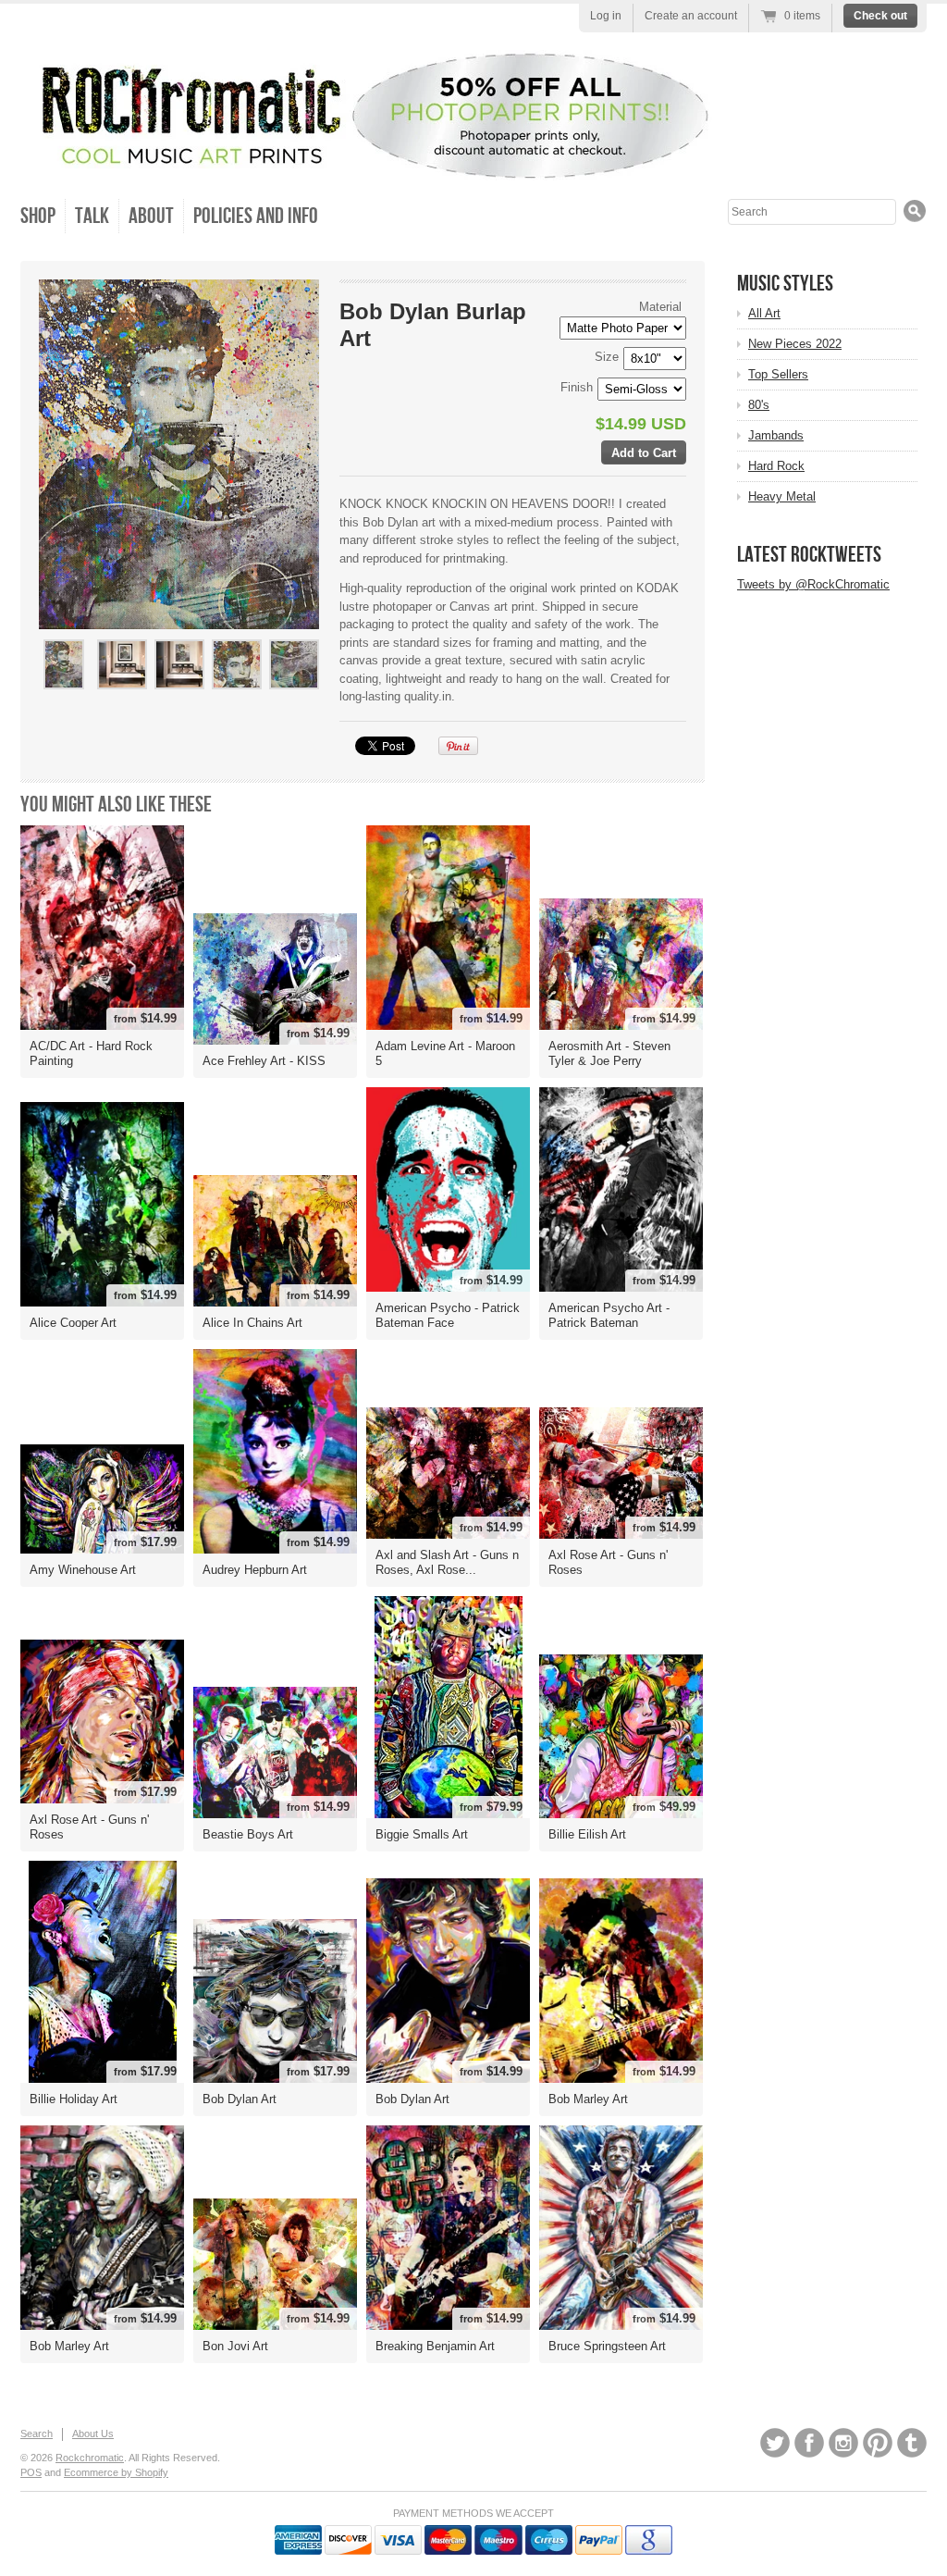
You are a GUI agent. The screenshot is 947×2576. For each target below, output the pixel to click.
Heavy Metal (782, 496)
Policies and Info (256, 216)
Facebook (809, 2443)
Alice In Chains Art (252, 1323)
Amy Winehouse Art (83, 1570)
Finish (577, 387)
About (151, 216)
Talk (92, 216)
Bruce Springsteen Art (607, 2346)
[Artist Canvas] (121, 697)
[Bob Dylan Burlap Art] (64, 664)
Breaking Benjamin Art (435, 2346)
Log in (606, 16)
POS (31, 2472)
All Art (764, 313)
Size (607, 357)
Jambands (776, 435)
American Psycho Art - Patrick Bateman (609, 1315)
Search (37, 2434)
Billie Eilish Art (587, 1834)
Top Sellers (778, 374)
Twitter (775, 2443)
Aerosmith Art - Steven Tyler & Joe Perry (609, 1053)
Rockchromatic (90, 2458)
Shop (38, 216)
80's (759, 405)
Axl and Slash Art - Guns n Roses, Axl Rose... (447, 1562)
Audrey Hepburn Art (255, 1570)
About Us (93, 2434)
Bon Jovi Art (235, 2346)
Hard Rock (776, 466)
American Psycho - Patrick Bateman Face (448, 1315)
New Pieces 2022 (795, 344)
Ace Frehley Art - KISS (264, 1061)
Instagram (843, 2443)
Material (660, 307)
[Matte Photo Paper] (178, 697)
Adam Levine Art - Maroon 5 (445, 1053)
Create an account (691, 16)
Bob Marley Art (588, 2099)
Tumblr (912, 2443)
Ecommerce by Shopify (116, 2472)
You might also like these (116, 805)
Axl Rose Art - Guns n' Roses (608, 1562)
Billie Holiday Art (74, 2099)
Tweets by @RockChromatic (813, 584)
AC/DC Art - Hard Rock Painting (91, 1053)
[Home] (367, 164)
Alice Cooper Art (73, 1323)
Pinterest (878, 2443)
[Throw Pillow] (236, 697)
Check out (880, 16)
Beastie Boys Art (248, 1834)
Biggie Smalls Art (422, 1834)
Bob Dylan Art (240, 2099)
